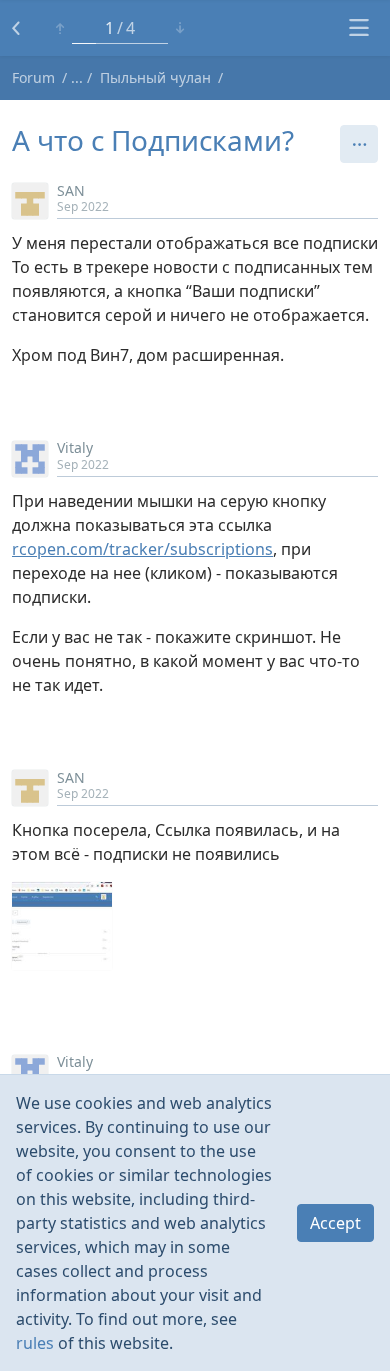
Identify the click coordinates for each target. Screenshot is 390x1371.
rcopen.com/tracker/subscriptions (142, 549)
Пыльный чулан (155, 77)
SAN (71, 190)
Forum (33, 77)
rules (35, 1343)
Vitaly (75, 447)
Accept (335, 1223)
